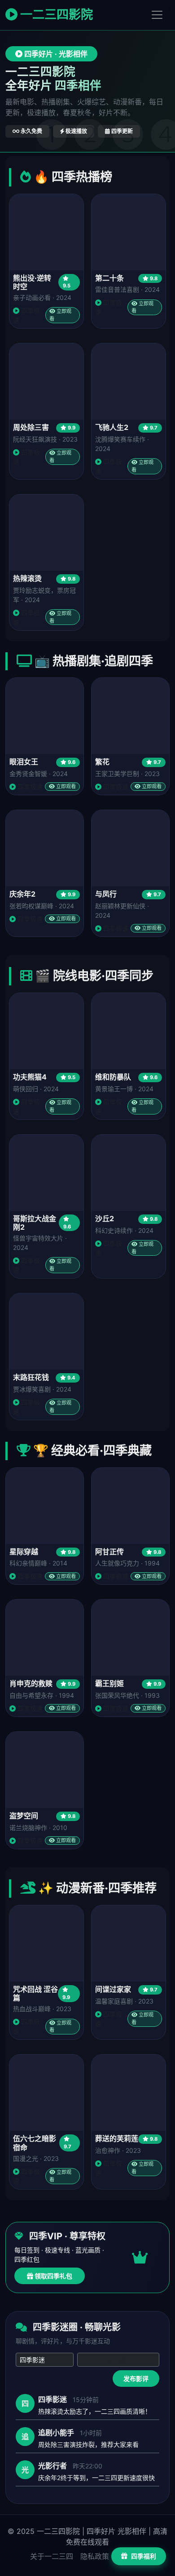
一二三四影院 (55, 15)
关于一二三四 (52, 2556)
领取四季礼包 (53, 2276)
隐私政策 (95, 2556)
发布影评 (136, 2379)
